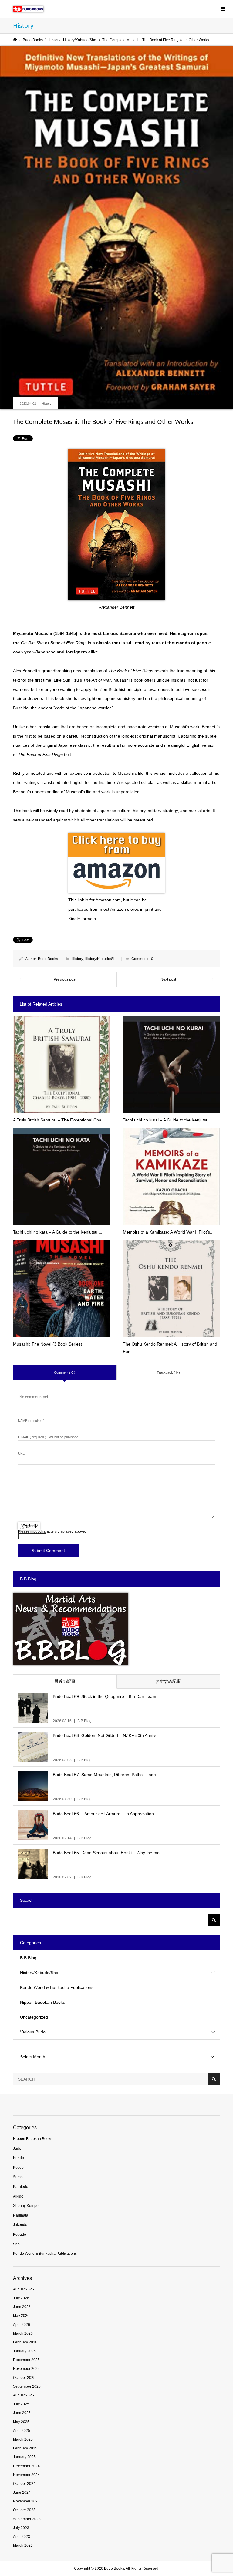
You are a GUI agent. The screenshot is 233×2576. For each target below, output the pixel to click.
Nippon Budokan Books (42, 2002)
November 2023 (26, 2501)
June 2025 (22, 2413)
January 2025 (24, 2457)
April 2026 (22, 2325)
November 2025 (26, 2369)
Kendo (19, 2158)
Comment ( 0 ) (65, 1372)
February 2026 (25, 2342)
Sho (16, 2244)
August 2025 (24, 2395)
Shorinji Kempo (26, 2206)
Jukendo (20, 2225)
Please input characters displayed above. (52, 1531)
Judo (17, 2148)
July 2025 (21, 2404)
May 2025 (21, 2422)
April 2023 (22, 2537)
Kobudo (20, 2234)
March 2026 (23, 2333)
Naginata (21, 2215)
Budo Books (48, 959)
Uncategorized (34, 2017)
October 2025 (24, 2378)
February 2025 (25, 2448)
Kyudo (18, 2168)
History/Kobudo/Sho (101, 959)
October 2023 (24, 2510)
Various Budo (33, 2032)
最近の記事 (65, 1681)
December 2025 (26, 2360)
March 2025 (23, 2439)
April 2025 (22, 2431)
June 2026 (22, 2307)
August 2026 (24, 2289)
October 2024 (24, 2484)
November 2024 (26, 2475)
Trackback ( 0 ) (168, 1372)
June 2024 (22, 2492)
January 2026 (24, 2351)
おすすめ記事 (168, 1681)
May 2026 (21, 2316)
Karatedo (21, 2187)
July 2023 (21, 2528)
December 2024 (26, 2466)
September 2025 (27, 2386)
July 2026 (21, 2298)
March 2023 (23, 2545)
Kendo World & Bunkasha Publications (57, 1987)
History (47, 403)
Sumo (18, 2177)
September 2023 (27, 2519)
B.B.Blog (28, 1958)
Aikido (18, 2196)
